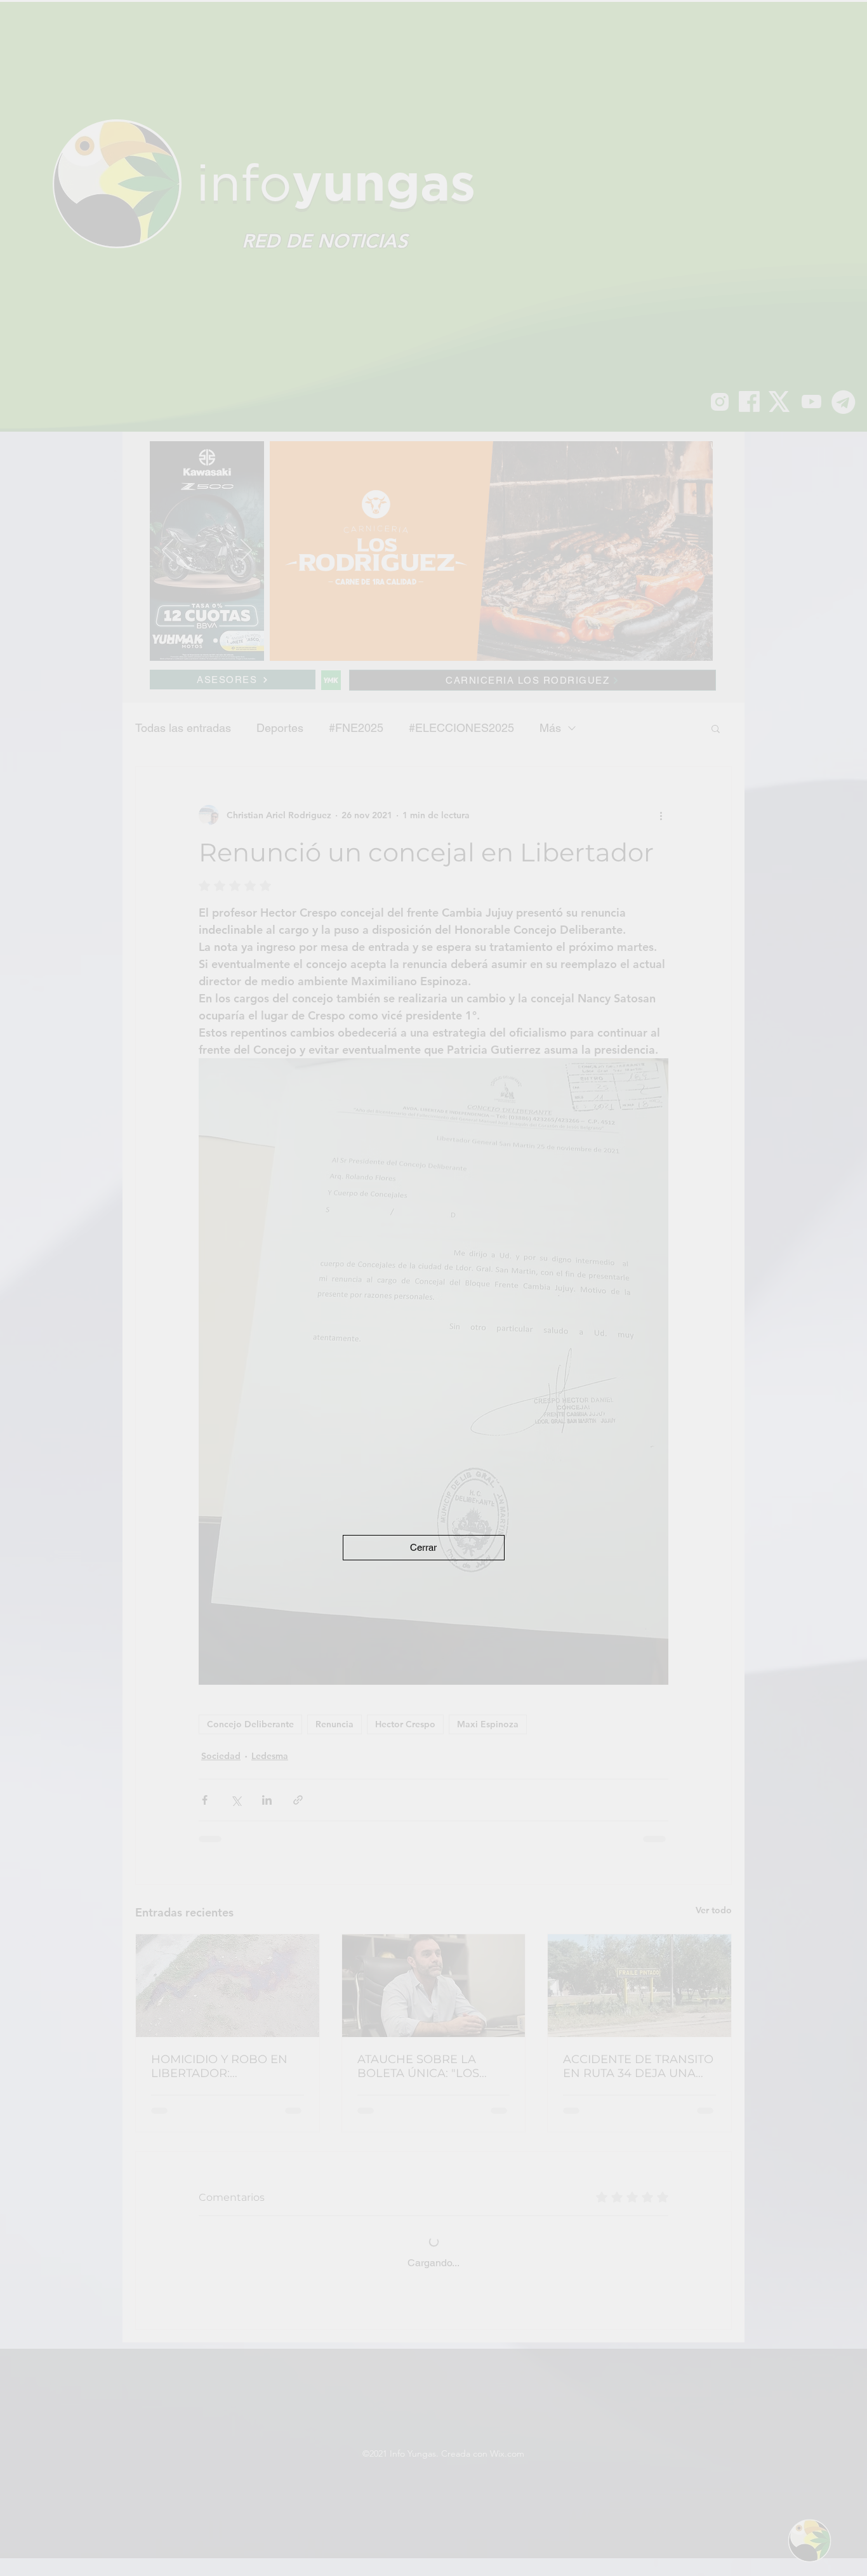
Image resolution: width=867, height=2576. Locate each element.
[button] (424, 1548)
